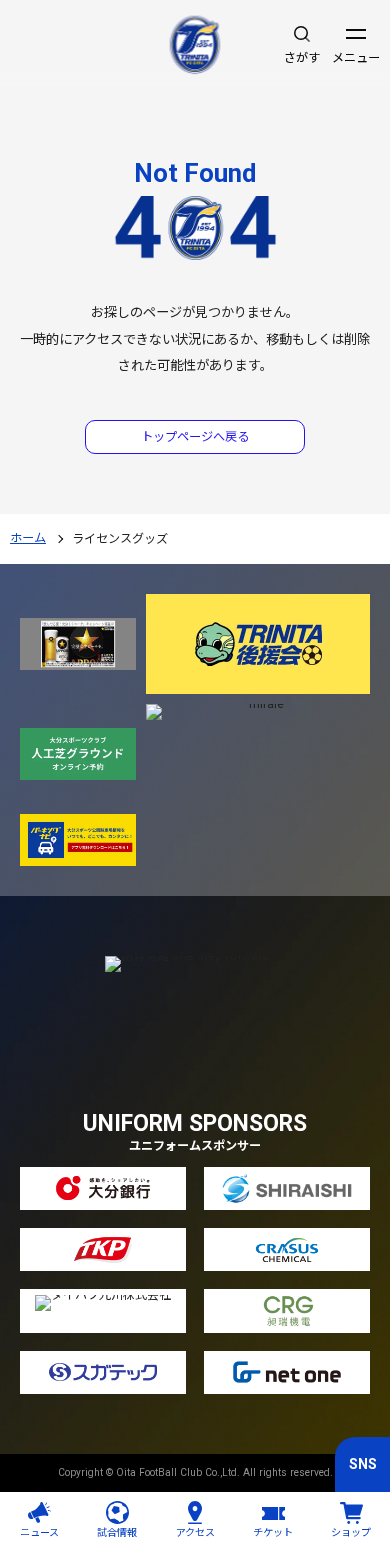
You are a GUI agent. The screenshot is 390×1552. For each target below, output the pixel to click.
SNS (363, 1464)
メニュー (356, 58)
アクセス (195, 1532)
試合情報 (117, 1532)
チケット (273, 1532)
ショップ (351, 1532)
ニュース (39, 1532)
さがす (302, 58)
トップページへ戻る (195, 437)
